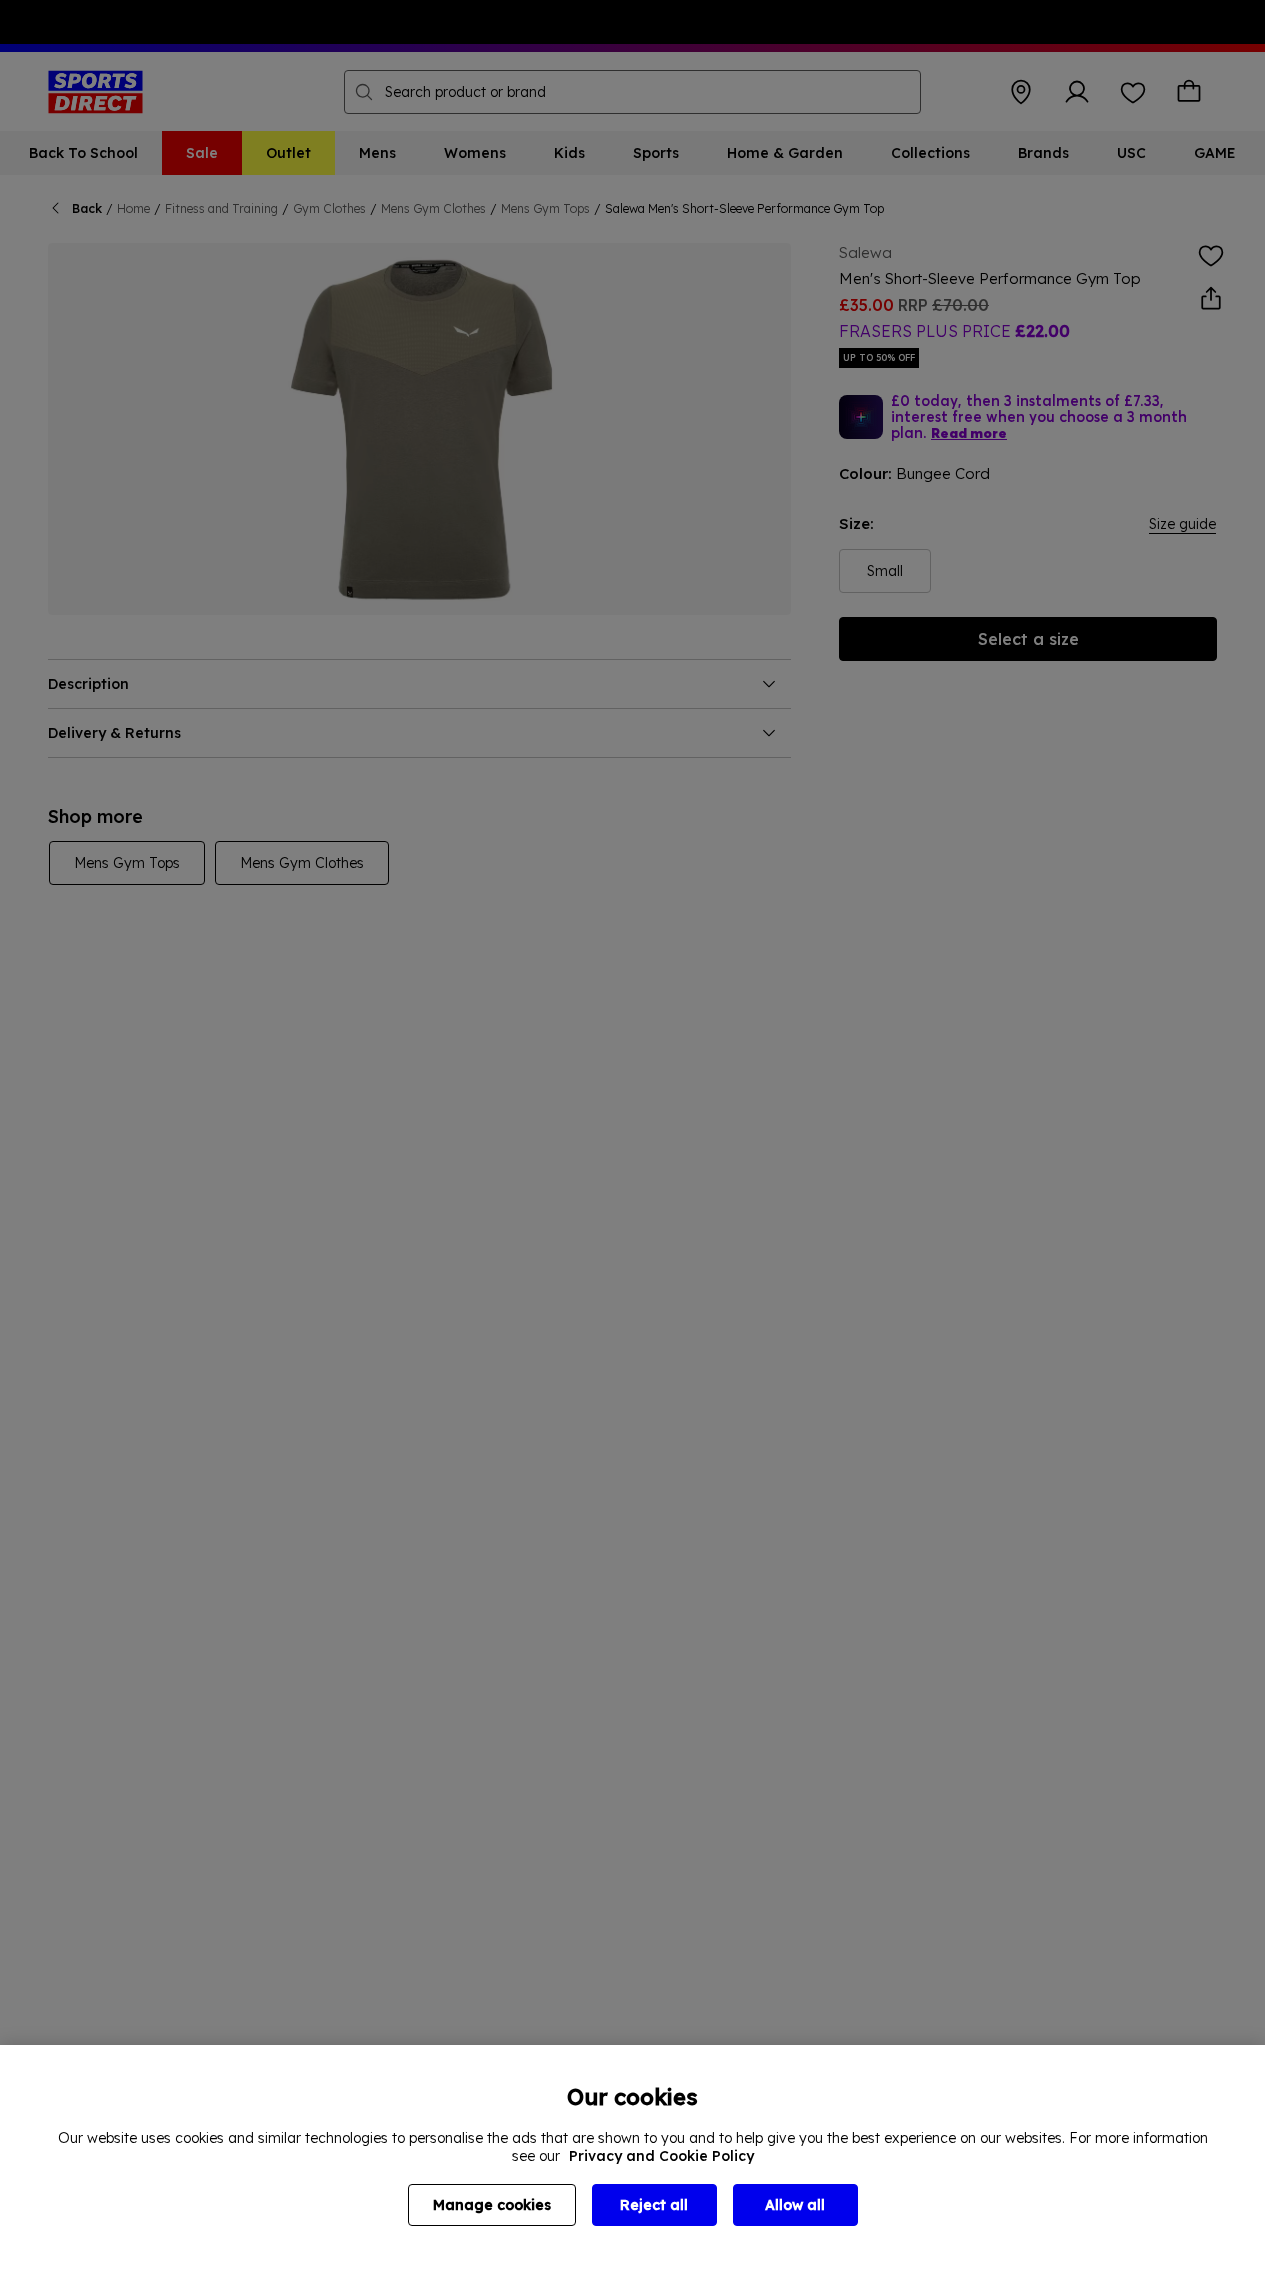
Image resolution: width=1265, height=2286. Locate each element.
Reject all (654, 2205)
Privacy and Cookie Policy (661, 2156)
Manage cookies (492, 2205)
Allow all (795, 2205)
